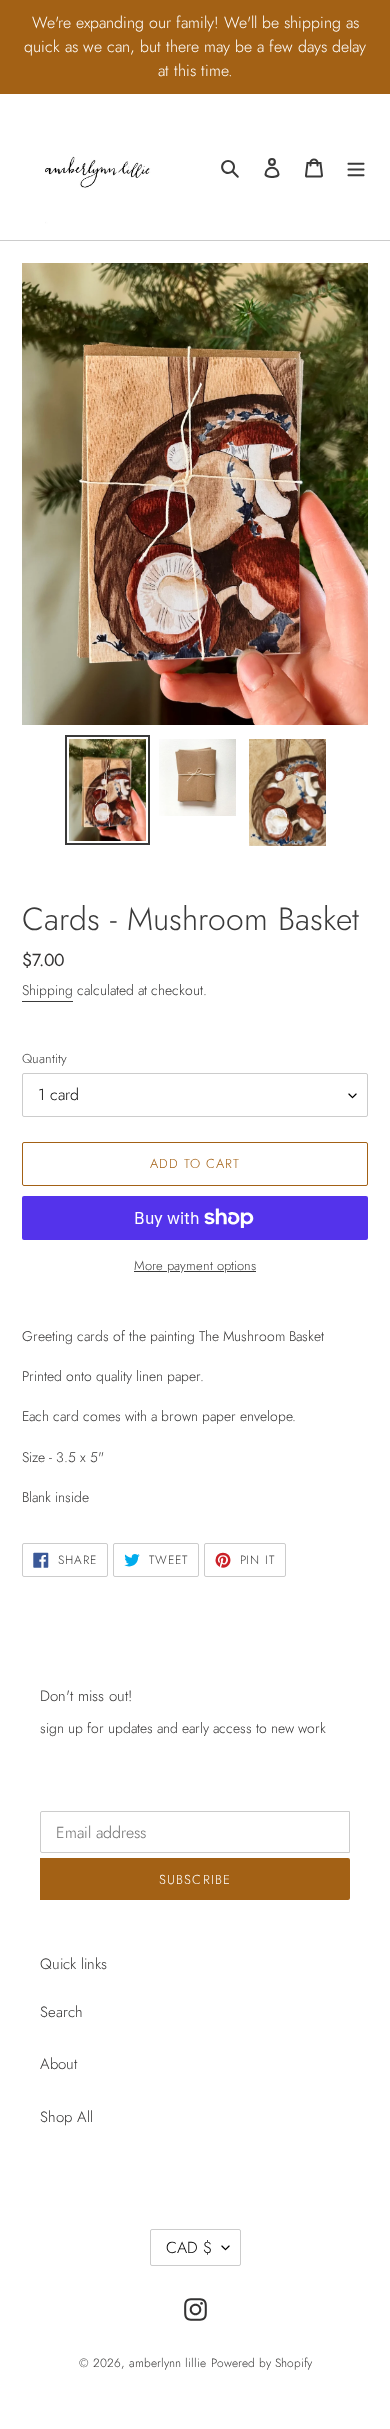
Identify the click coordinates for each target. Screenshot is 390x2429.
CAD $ (189, 2247)
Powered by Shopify (261, 2363)
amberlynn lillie (167, 2363)
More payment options (195, 1265)
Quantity (44, 1058)
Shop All (66, 2117)
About (58, 2064)
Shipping (47, 990)
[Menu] (356, 167)
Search (61, 2012)
